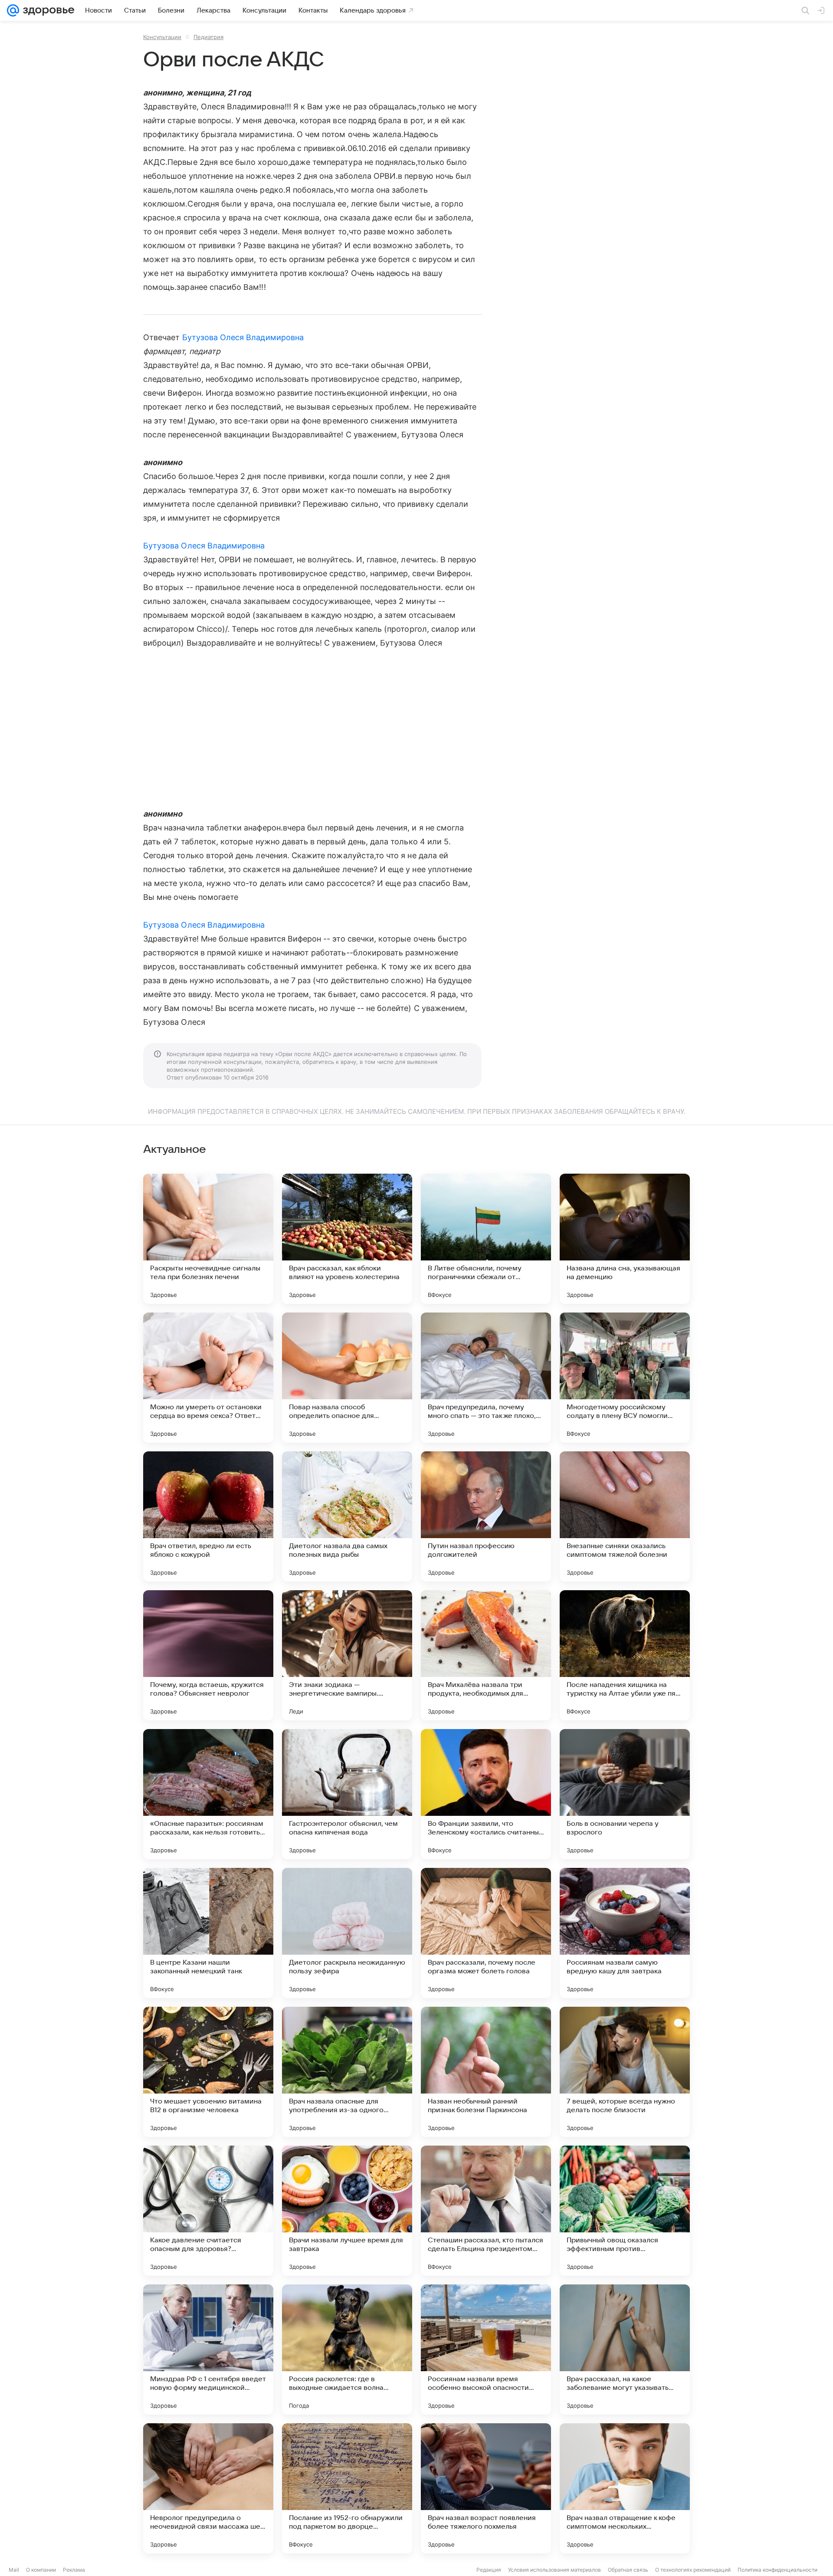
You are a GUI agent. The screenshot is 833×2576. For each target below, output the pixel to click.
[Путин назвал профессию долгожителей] (486, 1516)
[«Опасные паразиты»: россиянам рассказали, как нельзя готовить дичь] (208, 1794)
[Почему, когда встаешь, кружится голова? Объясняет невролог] (208, 1655)
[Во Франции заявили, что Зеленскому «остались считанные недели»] (486, 1794)
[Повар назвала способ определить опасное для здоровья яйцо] (347, 1378)
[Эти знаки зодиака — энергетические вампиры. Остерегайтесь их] (347, 1655)
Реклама (74, 2570)
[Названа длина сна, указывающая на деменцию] (625, 1239)
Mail (14, 2570)
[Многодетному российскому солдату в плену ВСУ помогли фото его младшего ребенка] (625, 1378)
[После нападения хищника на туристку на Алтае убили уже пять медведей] (625, 1655)
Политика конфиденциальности (777, 2570)
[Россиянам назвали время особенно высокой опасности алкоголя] (486, 2350)
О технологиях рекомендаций (693, 2570)
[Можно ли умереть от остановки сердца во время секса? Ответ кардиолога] (208, 1378)
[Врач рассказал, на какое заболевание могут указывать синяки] (625, 2350)
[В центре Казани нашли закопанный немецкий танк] (208, 1933)
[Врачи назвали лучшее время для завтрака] (347, 2211)
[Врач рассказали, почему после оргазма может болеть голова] (486, 1933)
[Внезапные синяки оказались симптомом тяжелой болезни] (625, 1516)
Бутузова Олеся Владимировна (243, 337)
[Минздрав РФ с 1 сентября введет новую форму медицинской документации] (208, 2350)
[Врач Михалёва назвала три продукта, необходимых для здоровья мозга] (486, 1655)
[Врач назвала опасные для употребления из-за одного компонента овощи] (347, 2072)
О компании (41, 2570)
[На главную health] (47, 10)
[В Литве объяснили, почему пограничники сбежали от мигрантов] (486, 1239)
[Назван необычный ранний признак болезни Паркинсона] (486, 2072)
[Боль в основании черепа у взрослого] (625, 1794)
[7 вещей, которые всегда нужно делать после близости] (625, 2072)
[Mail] (13, 10)
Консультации (162, 37)
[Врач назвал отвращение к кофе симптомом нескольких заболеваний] (625, 2488)
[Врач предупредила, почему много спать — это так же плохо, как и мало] (486, 1378)
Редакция (489, 2570)
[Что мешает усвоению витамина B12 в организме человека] (208, 2072)
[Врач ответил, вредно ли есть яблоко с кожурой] (208, 1516)
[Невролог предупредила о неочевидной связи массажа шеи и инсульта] (208, 2488)
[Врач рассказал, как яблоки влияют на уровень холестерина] (347, 1239)
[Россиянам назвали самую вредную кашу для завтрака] (625, 1933)
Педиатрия (208, 37)
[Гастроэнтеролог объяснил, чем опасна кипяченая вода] (347, 1794)
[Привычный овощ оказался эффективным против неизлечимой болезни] (625, 2211)
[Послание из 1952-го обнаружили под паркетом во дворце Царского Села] (347, 2488)
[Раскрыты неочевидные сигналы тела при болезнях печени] (208, 1239)
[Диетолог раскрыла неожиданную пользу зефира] (347, 1933)
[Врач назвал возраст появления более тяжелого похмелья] (486, 2488)
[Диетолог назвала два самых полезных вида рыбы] (347, 1516)
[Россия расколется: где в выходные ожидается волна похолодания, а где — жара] (347, 2350)
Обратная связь (628, 2570)
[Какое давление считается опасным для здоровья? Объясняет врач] (208, 2211)
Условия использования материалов (554, 2570)
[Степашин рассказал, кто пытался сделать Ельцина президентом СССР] (486, 2211)
